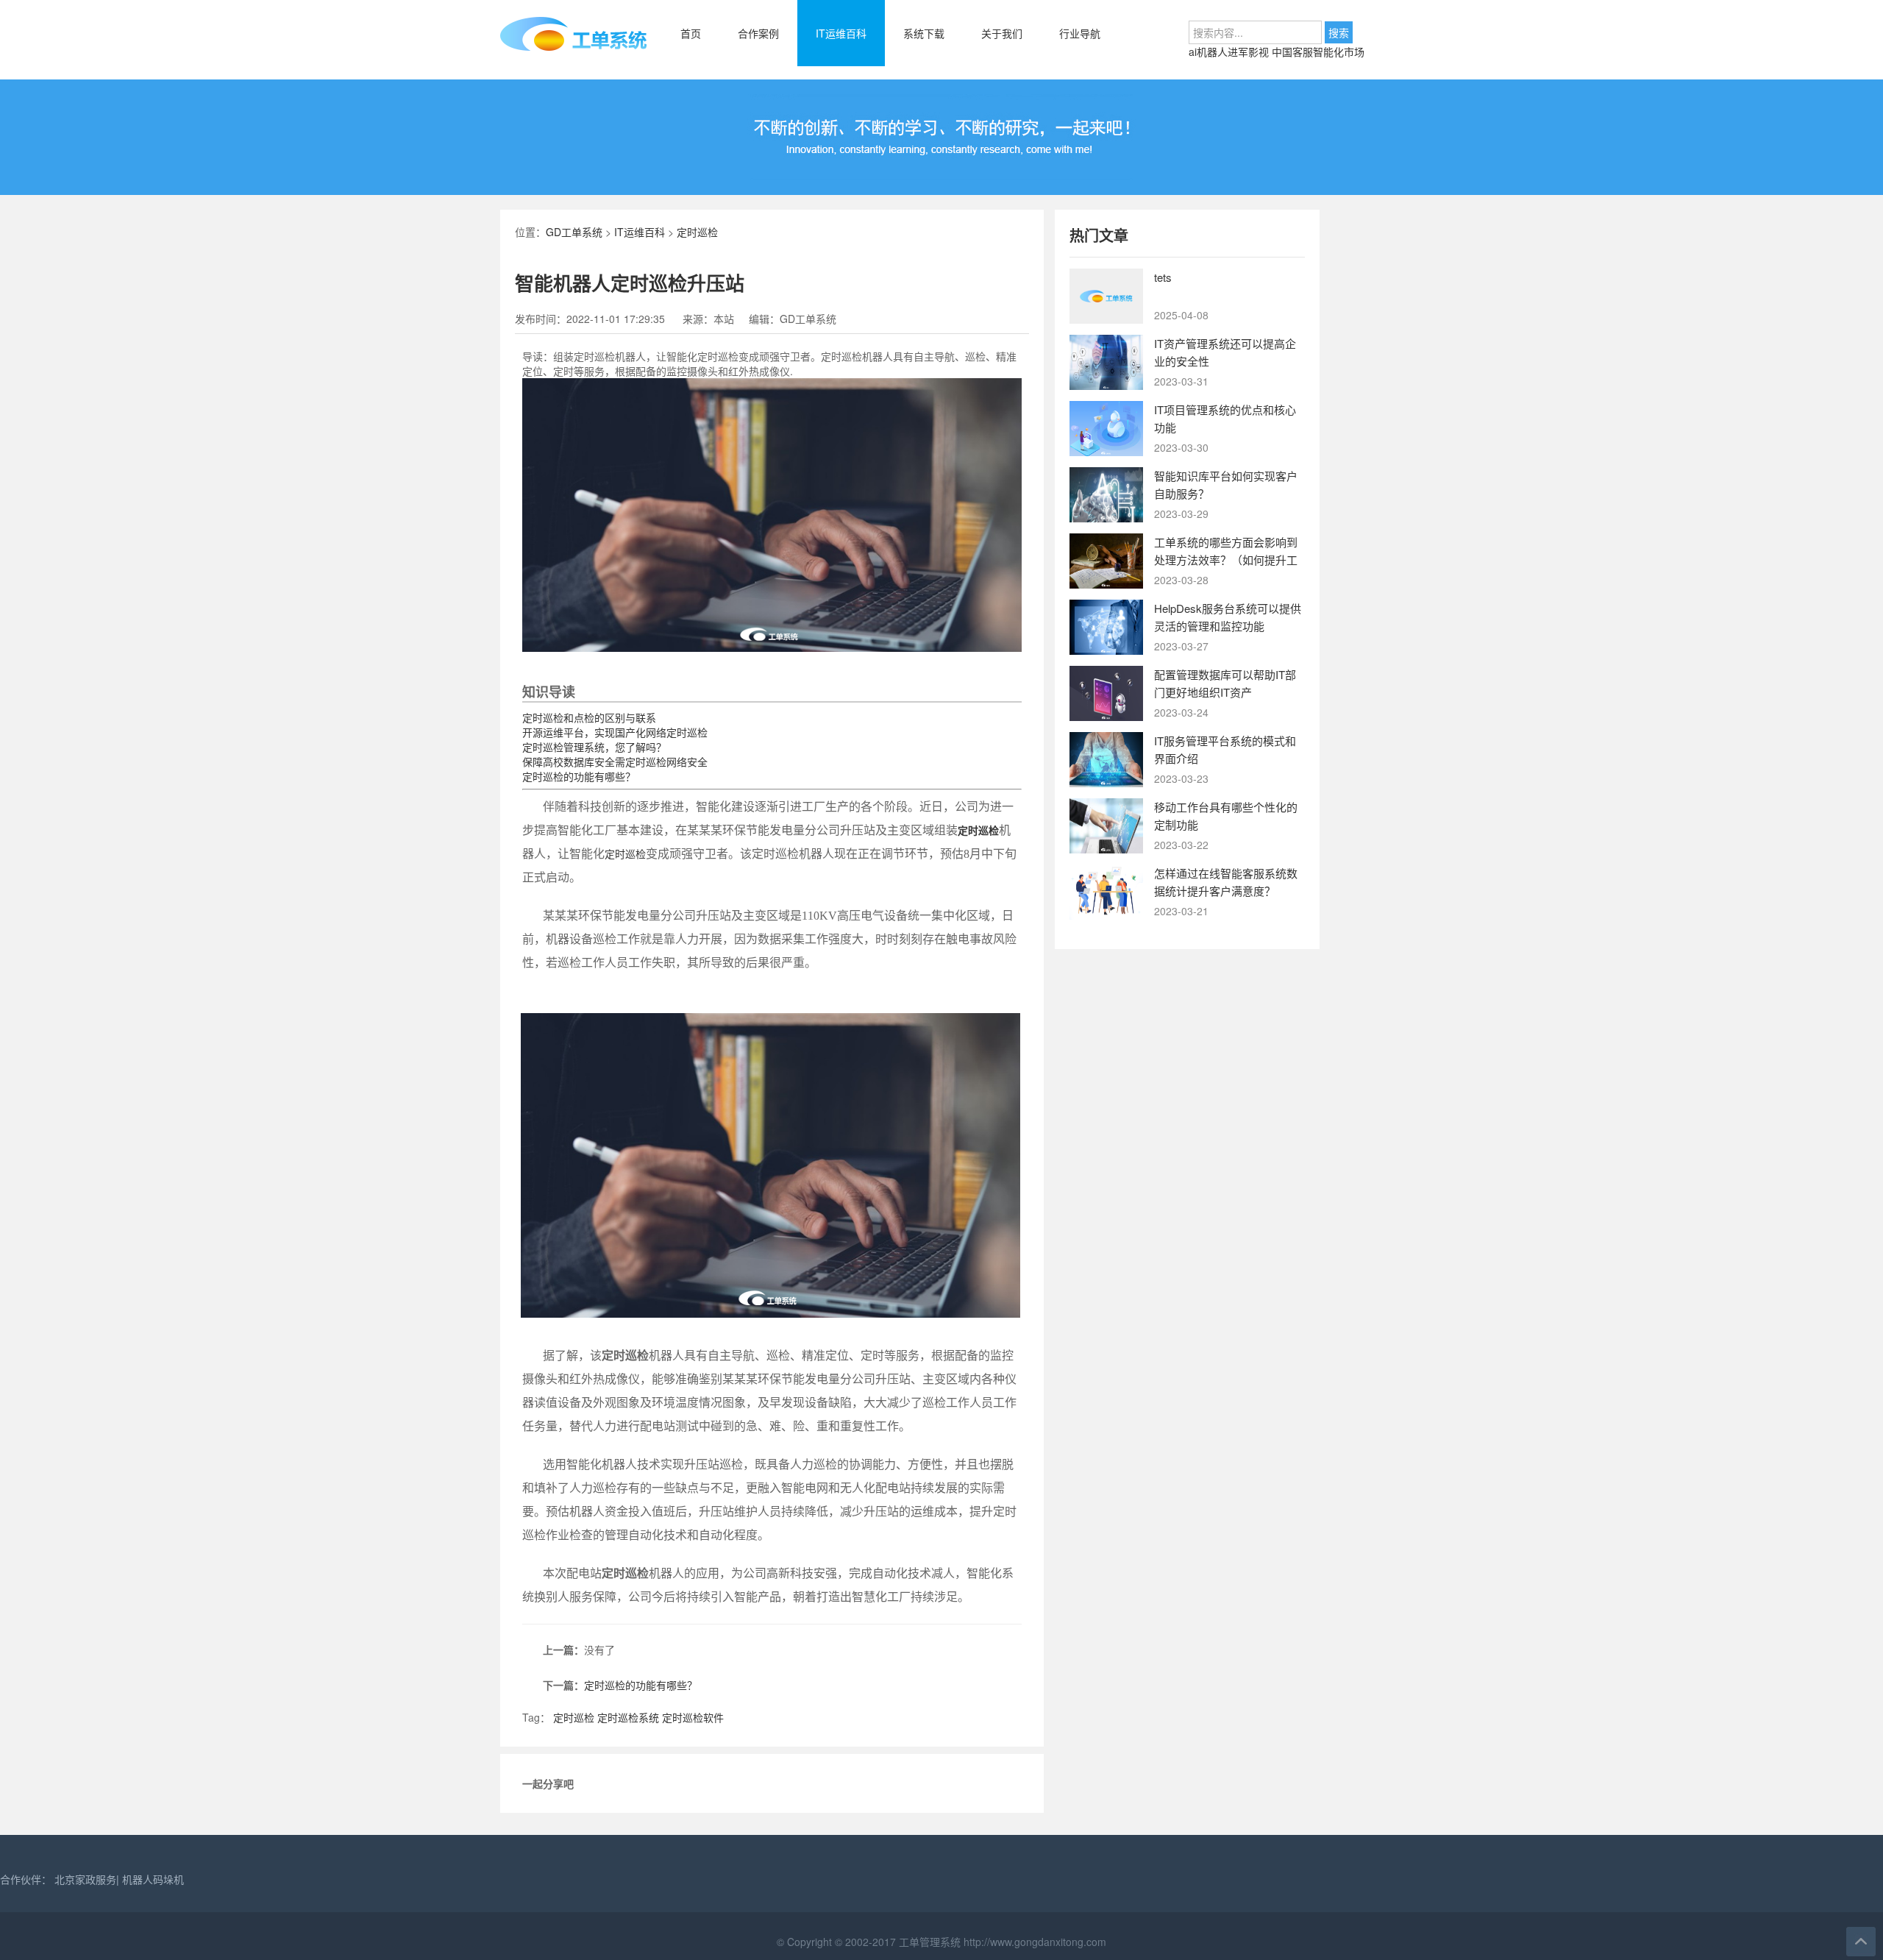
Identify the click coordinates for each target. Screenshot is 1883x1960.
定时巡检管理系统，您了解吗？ (594, 747)
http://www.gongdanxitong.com (1033, 1942)
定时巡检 (697, 232)
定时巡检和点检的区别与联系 (589, 717)
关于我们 (1002, 33)
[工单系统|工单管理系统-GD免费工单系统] (574, 48)
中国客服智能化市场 (1318, 52)
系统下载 (924, 33)
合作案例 (758, 33)
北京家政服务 (85, 1879)
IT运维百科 (841, 33)
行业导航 (1080, 33)
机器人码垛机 (153, 1879)
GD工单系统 (574, 232)
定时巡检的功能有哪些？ (579, 776)
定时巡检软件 (693, 1717)
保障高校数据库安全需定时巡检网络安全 (615, 761)
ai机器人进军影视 (1230, 52)
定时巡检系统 (628, 1717)
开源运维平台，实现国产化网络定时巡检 (615, 732)
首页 (691, 33)
